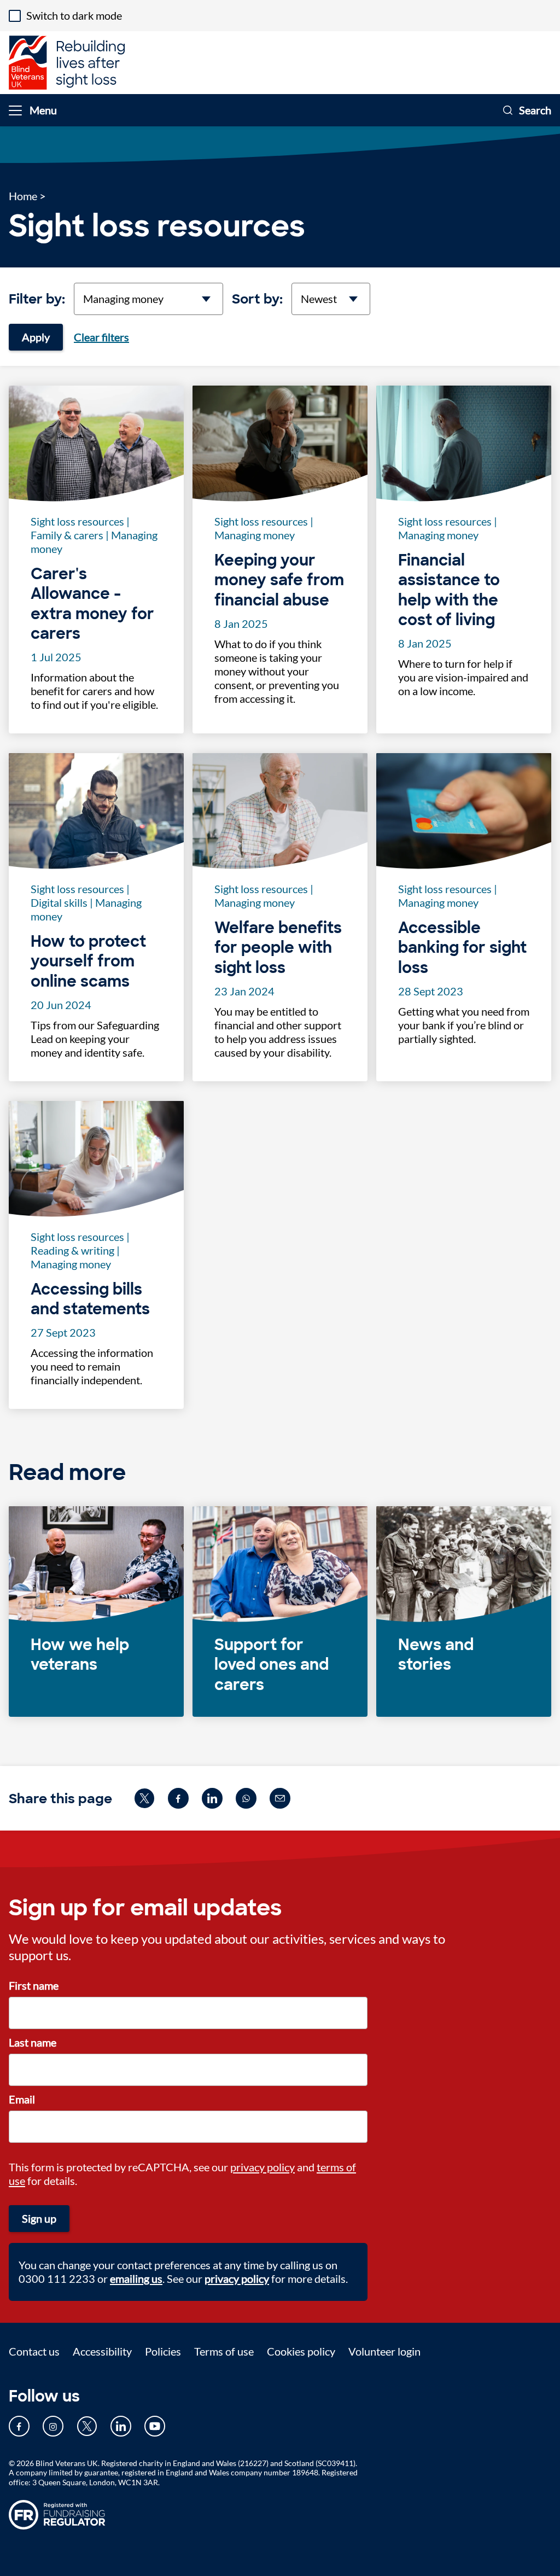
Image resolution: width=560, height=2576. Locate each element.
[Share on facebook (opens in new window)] (178, 1798)
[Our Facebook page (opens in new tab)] (19, 2426)
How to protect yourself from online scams (88, 962)
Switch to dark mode (74, 15)
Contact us (34, 2351)
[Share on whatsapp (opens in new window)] (246, 1798)
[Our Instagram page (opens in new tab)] (53, 2426)
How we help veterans (80, 1655)
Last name (33, 2042)
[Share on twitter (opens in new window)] (144, 1798)
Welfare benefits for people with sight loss (278, 948)
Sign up (39, 2218)
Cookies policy (301, 2351)
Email (22, 2099)
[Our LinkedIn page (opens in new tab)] (121, 2426)
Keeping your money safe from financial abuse (279, 581)
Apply (36, 337)
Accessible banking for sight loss (462, 948)
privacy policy (262, 2167)
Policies (163, 2351)
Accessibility (102, 2351)
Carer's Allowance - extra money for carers (92, 604)
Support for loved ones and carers (272, 1665)
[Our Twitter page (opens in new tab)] (87, 2426)
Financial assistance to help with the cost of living (449, 590)
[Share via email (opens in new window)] (280, 1798)
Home (23, 196)
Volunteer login (384, 2351)
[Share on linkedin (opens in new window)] (212, 1798)
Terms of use (224, 2351)
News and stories (436, 1655)
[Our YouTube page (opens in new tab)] (155, 2426)
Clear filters (101, 337)
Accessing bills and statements (90, 1299)
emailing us (136, 2278)
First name (34, 1985)
